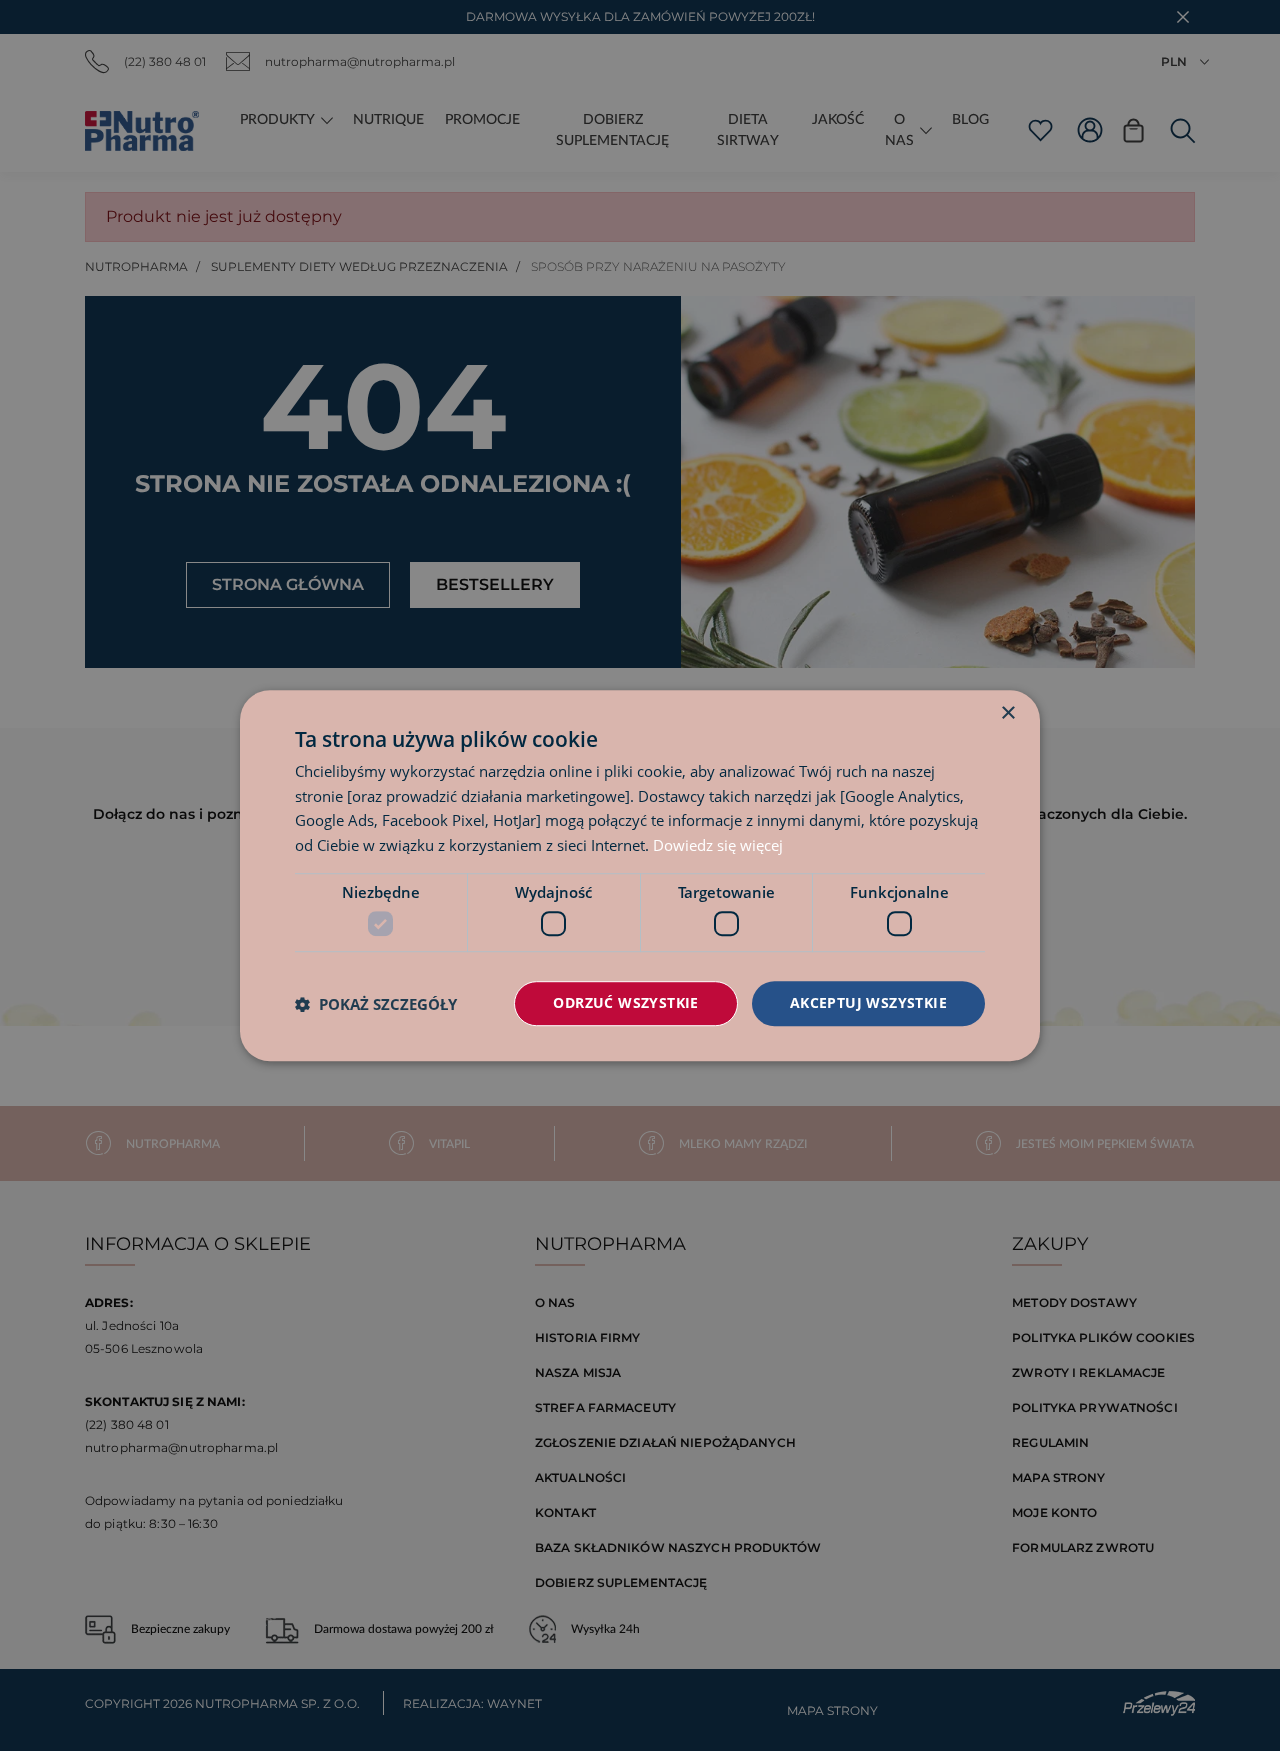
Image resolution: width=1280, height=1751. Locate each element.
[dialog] (640, 875)
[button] (376, 1004)
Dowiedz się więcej (718, 845)
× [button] (1007, 713)
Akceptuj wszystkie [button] (868, 1003)
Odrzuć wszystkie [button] (625, 1003)
